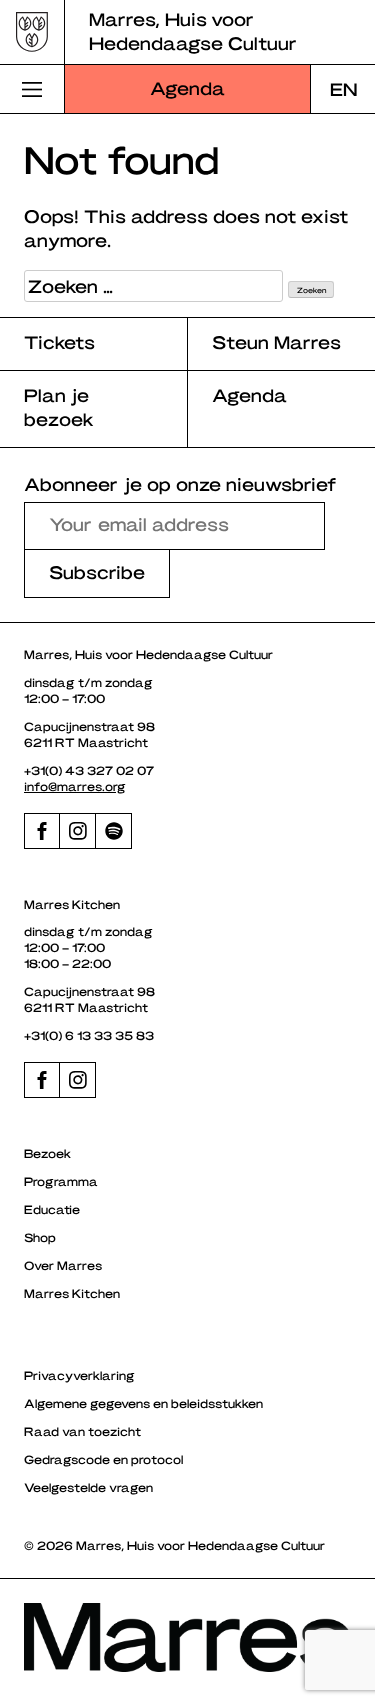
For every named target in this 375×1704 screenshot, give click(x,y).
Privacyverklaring (79, 1375)
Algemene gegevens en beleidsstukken (143, 1403)
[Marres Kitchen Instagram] (78, 1080)
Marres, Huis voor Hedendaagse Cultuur (193, 30)
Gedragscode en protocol (103, 1459)
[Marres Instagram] (78, 831)
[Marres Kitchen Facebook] (42, 1080)
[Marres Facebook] (42, 831)
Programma (61, 1181)
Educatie (52, 1209)
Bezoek (47, 1153)
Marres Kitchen (72, 1293)
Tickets (59, 341)
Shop (40, 1237)
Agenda (187, 87)
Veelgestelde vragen (88, 1487)
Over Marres (63, 1265)
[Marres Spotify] (114, 831)
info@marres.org (75, 786)
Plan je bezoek (59, 406)
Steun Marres (276, 341)
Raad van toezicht (82, 1431)
